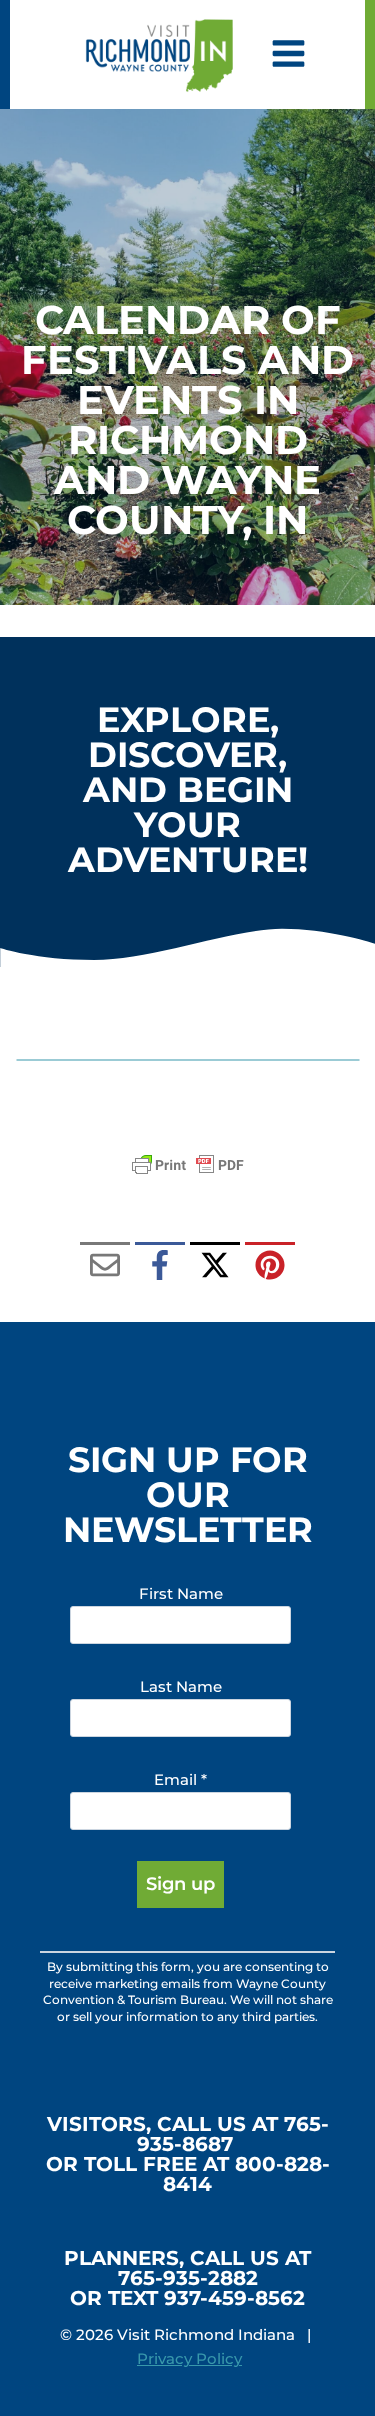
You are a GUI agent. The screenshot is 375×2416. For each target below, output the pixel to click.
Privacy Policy (189, 2358)
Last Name (181, 1686)
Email (180, 1779)
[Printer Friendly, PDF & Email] (188, 1165)
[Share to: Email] (105, 1267)
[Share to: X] (215, 1267)
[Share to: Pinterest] (270, 1267)
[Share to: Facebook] (160, 1267)
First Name (181, 1593)
